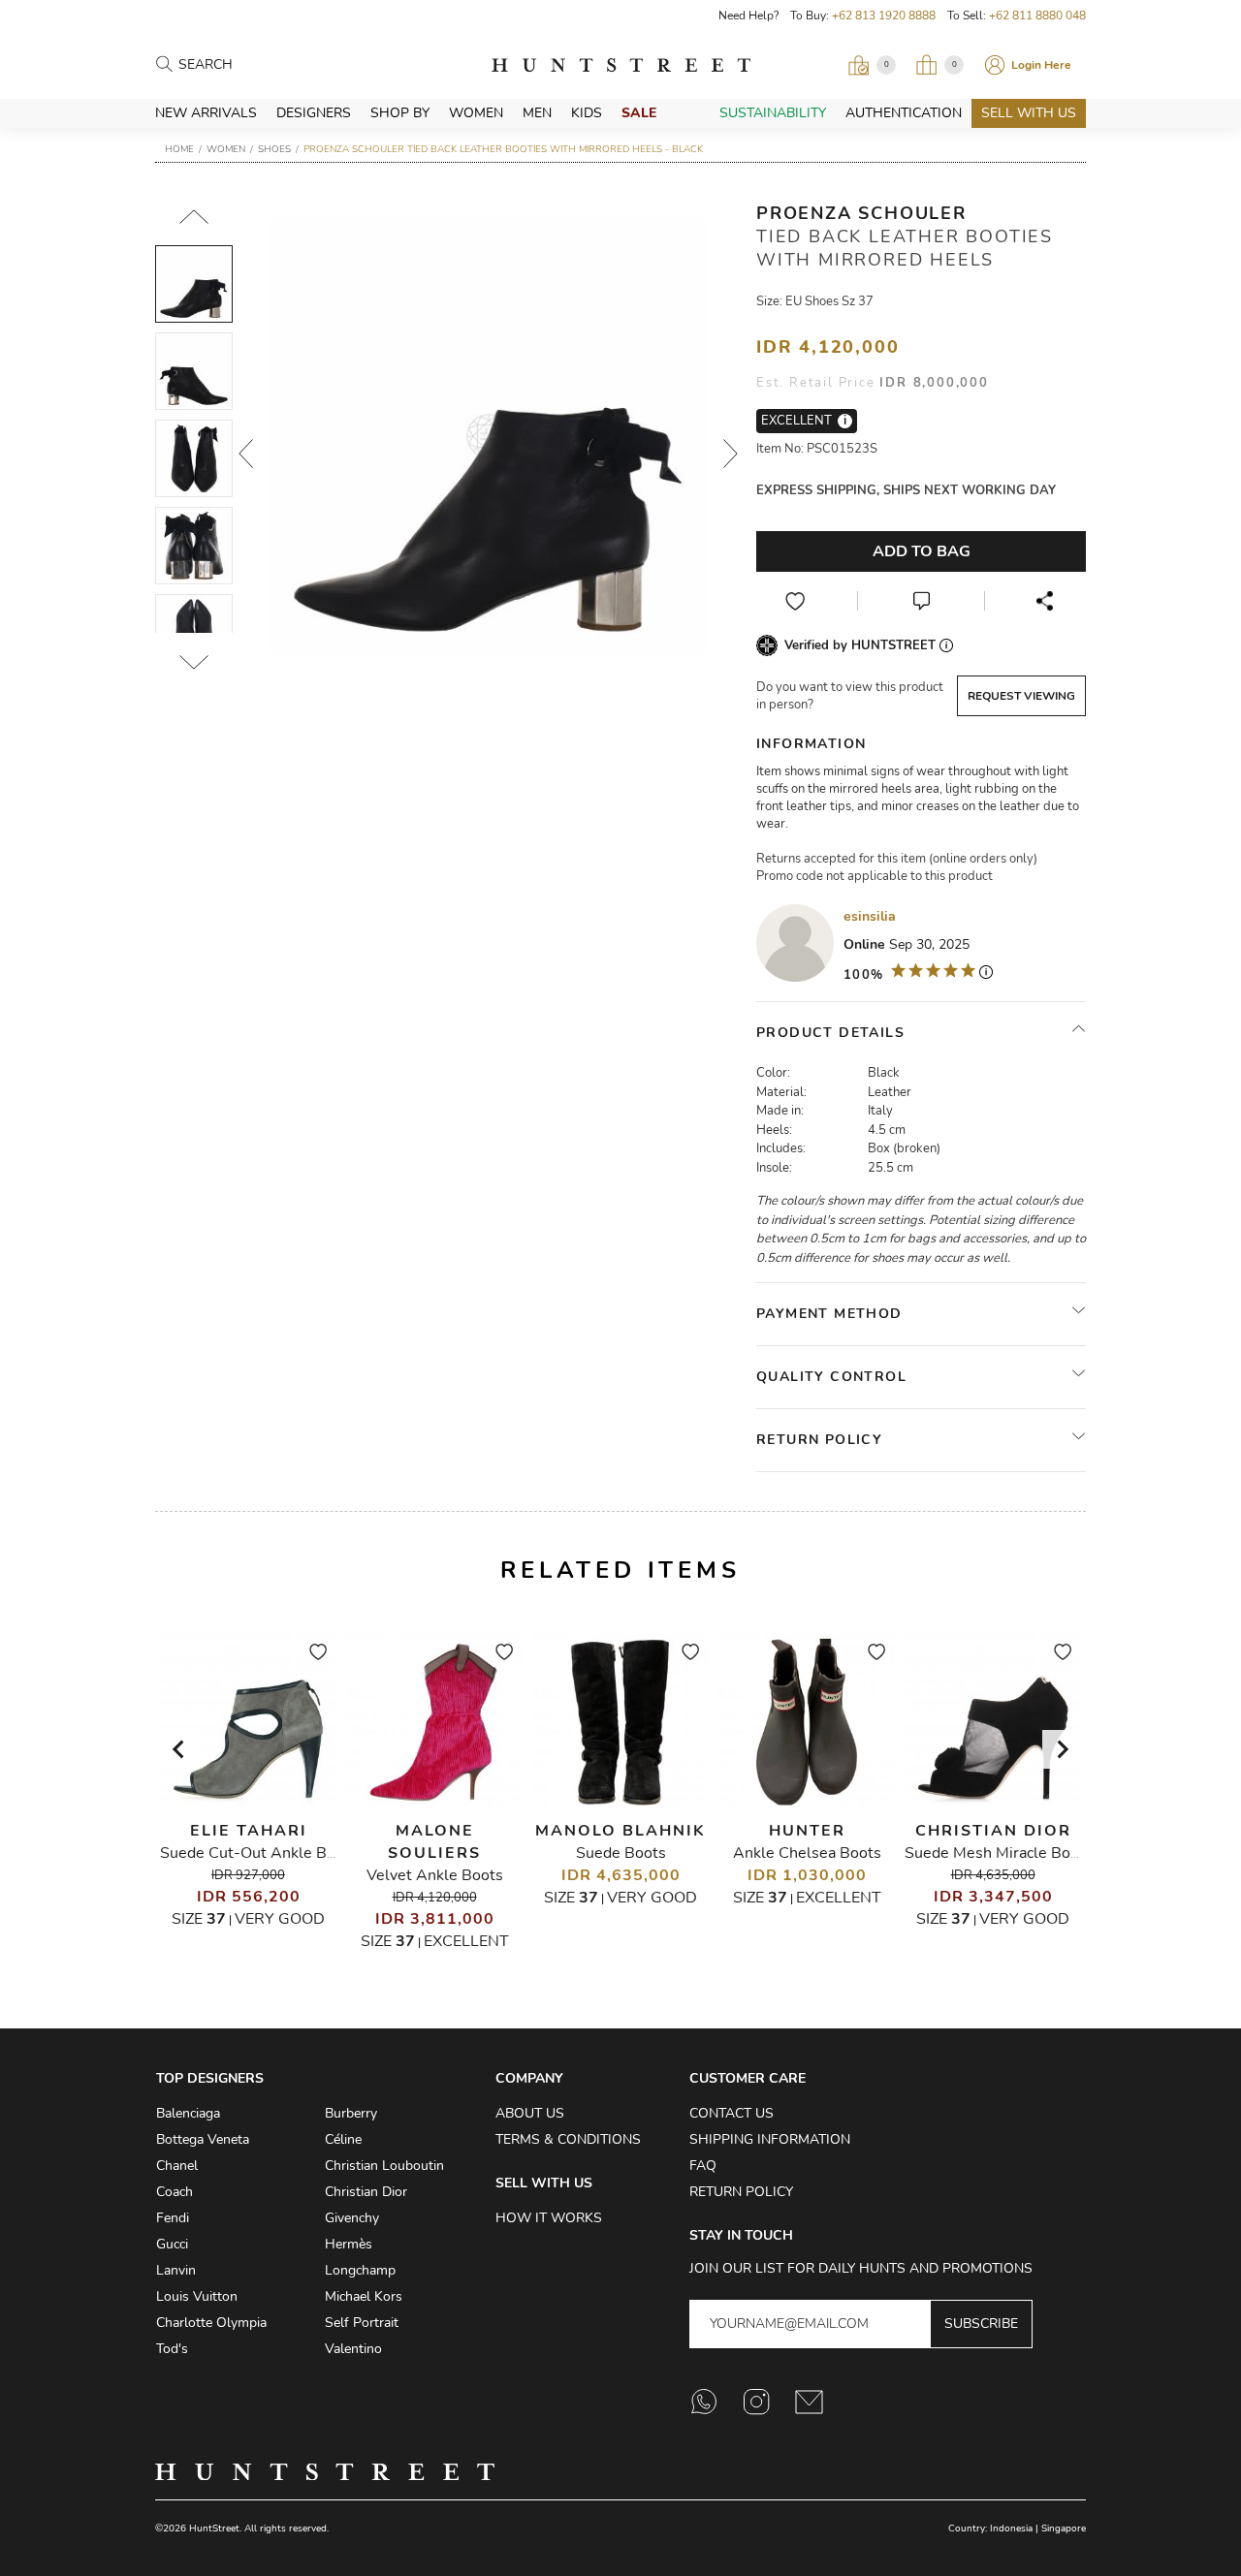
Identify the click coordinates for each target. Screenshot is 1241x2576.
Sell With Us (1029, 113)
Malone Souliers (434, 1842)
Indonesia (1011, 2529)
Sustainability (773, 113)
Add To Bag (922, 551)
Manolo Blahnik (620, 1831)
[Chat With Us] (921, 601)
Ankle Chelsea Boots (807, 1853)
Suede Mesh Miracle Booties (1005, 1853)
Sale (639, 113)
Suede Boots (621, 1853)
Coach (175, 2192)
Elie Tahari (249, 1831)
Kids (587, 113)
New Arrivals (206, 113)
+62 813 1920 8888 (884, 16)
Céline (343, 2139)
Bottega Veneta (203, 2139)
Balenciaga (188, 2113)
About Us (530, 2113)
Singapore (1064, 2529)
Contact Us (732, 2113)
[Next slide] (1062, 1749)
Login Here (1041, 65)
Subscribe (981, 2324)
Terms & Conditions (568, 2139)
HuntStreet (621, 65)
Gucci (172, 2244)
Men (537, 113)
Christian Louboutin (384, 2166)
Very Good (280, 1919)
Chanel (177, 2166)
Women (476, 113)
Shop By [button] (400, 113)
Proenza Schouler (861, 213)
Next (731, 454)
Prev (246, 454)
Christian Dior (993, 1831)
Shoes (274, 149)
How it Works (549, 2218)
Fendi (173, 2218)
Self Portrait (362, 2323)
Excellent (466, 1941)
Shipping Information (770, 2139)
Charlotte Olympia (211, 2323)
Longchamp (360, 2270)
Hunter (807, 1831)
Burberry (351, 2113)
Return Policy (741, 2192)
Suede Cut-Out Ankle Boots (259, 1853)
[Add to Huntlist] (795, 601)
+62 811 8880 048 (1037, 16)
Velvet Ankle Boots (435, 1875)
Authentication (904, 113)
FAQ (703, 2166)
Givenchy (352, 2218)
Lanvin (176, 2270)
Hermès (349, 2244)
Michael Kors (364, 2296)
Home (179, 149)
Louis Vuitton (197, 2296)
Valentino (353, 2349)
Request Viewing (1021, 696)
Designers (314, 113)
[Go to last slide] (179, 1749)
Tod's (172, 2349)
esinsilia (870, 916)
